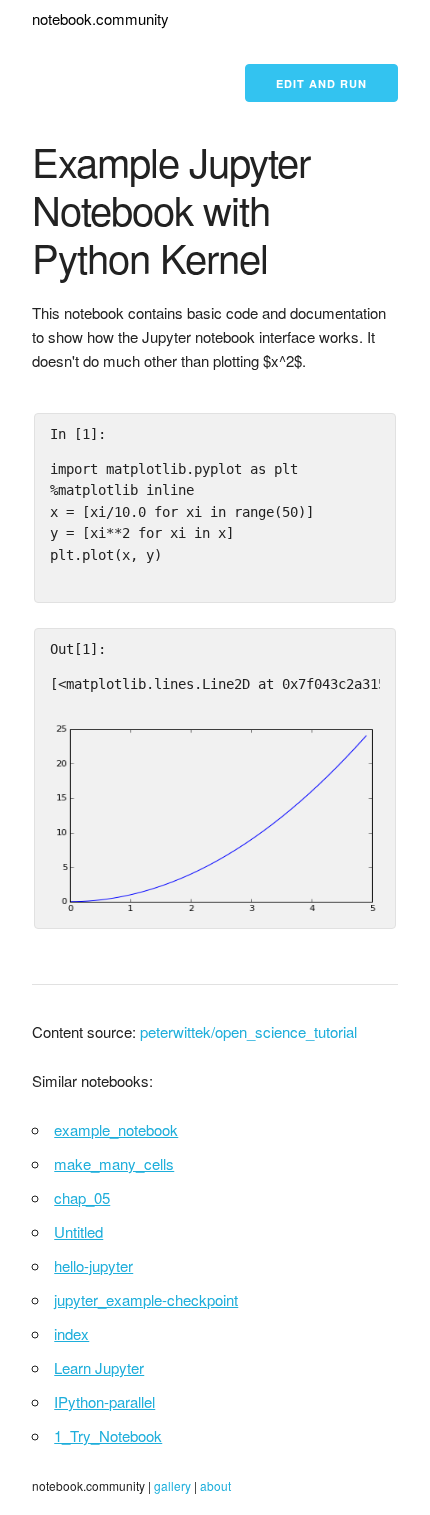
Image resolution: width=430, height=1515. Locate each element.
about (215, 1485)
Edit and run (321, 83)
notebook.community (100, 18)
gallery (172, 1485)
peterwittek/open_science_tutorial (248, 1031)
